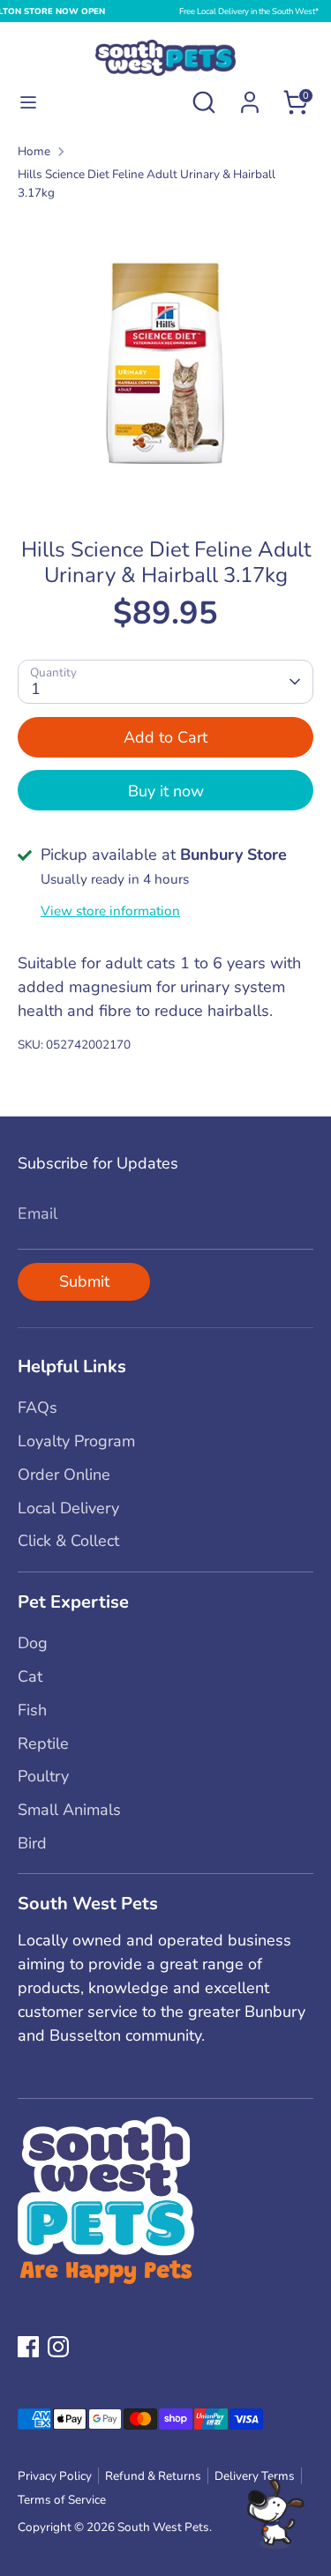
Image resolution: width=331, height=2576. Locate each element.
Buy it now (166, 791)
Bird (32, 1843)
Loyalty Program (76, 1441)
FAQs (38, 1407)
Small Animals (69, 1810)
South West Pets (163, 2527)
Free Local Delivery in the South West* (249, 11)
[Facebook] (28, 2347)
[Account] (250, 96)
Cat (30, 1676)
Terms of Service (62, 2500)
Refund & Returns (153, 2476)
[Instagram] (58, 2347)
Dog (33, 1643)
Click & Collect (68, 1541)
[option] (165, 363)
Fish (32, 1710)
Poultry (43, 1776)
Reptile (43, 1743)
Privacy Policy (55, 2476)
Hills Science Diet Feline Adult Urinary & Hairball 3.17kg (147, 183)
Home (34, 151)
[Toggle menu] (28, 103)
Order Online (64, 1475)
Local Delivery (68, 1508)
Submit (84, 1281)
